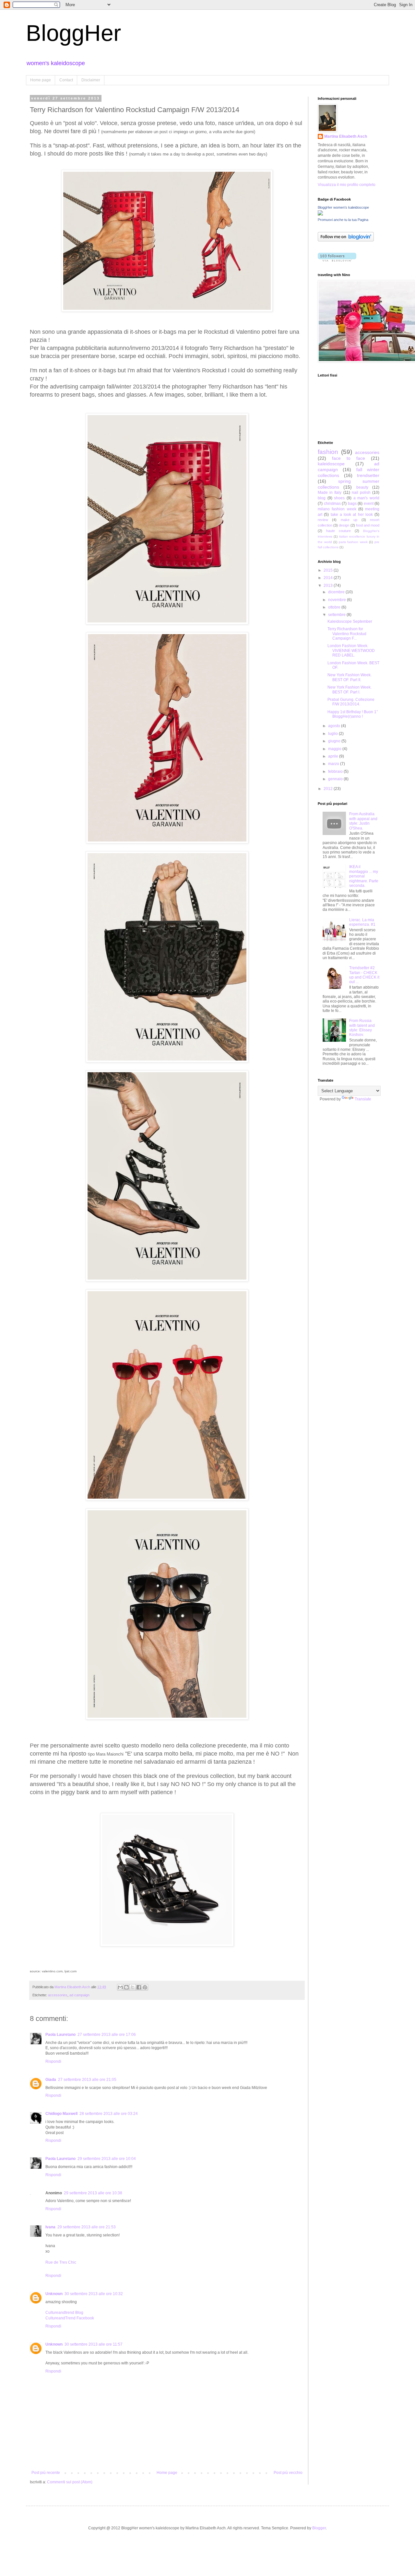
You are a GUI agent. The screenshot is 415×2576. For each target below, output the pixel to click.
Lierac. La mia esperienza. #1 (362, 922)
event (369, 504)
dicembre (337, 592)
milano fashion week (337, 509)
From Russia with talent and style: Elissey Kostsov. (362, 1028)
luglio (333, 734)
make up (349, 520)
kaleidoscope (331, 464)
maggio (335, 749)
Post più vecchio (288, 2473)
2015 (329, 570)
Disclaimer (91, 80)
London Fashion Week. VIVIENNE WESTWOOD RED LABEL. (351, 650)
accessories (58, 1995)
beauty (362, 487)
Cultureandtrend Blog (64, 2313)
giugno (335, 741)
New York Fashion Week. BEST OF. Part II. (350, 677)
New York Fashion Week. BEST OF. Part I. (350, 690)
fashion (328, 452)
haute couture (338, 531)
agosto (335, 726)
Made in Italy (330, 493)
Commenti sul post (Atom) (70, 2482)
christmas (332, 504)
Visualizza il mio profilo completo (347, 185)
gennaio (336, 779)
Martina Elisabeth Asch (346, 136)
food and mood (368, 525)
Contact (66, 80)
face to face (349, 458)
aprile (334, 756)
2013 (329, 586)
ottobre (335, 607)
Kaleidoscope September (350, 621)
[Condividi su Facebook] (139, 1987)
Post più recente (46, 2473)
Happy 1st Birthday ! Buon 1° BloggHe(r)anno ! (353, 714)
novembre (338, 600)
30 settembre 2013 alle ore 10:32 (94, 2294)
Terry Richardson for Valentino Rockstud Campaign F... (347, 634)
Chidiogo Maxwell (61, 2114)
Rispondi (53, 2061)
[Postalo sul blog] (126, 1987)
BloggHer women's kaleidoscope (343, 207)
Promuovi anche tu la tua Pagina (343, 220)
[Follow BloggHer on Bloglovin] (346, 240)
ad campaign (79, 1995)
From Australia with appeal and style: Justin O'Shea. (363, 821)
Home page (41, 80)
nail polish (361, 493)
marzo (334, 764)
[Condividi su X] (133, 1987)
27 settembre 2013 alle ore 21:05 (87, 2080)
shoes (339, 498)
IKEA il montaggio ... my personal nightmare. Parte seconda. (364, 876)
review (323, 520)
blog (322, 498)
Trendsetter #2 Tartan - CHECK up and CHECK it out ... (364, 975)
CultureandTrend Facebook (70, 2318)
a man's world (366, 498)
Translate (363, 1099)
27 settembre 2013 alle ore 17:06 (107, 2035)
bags (352, 504)
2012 (329, 789)
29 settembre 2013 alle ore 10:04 (107, 2159)
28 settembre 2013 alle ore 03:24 (109, 2114)
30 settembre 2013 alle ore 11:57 (94, 2344)
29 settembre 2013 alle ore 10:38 (93, 2193)
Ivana (50, 2227)
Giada (51, 2080)
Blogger (319, 2528)
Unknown (54, 2294)
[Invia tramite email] (120, 1987)
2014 (329, 578)
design (344, 525)
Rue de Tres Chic (61, 2262)
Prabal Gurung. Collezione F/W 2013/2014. (351, 702)
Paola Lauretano (60, 2035)
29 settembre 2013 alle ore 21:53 (87, 2227)
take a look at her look (352, 515)
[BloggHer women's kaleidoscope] (320, 214)
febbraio (336, 772)
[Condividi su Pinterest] (145, 1987)
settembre (337, 615)
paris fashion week (353, 542)
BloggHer (73, 33)
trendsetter (368, 475)
